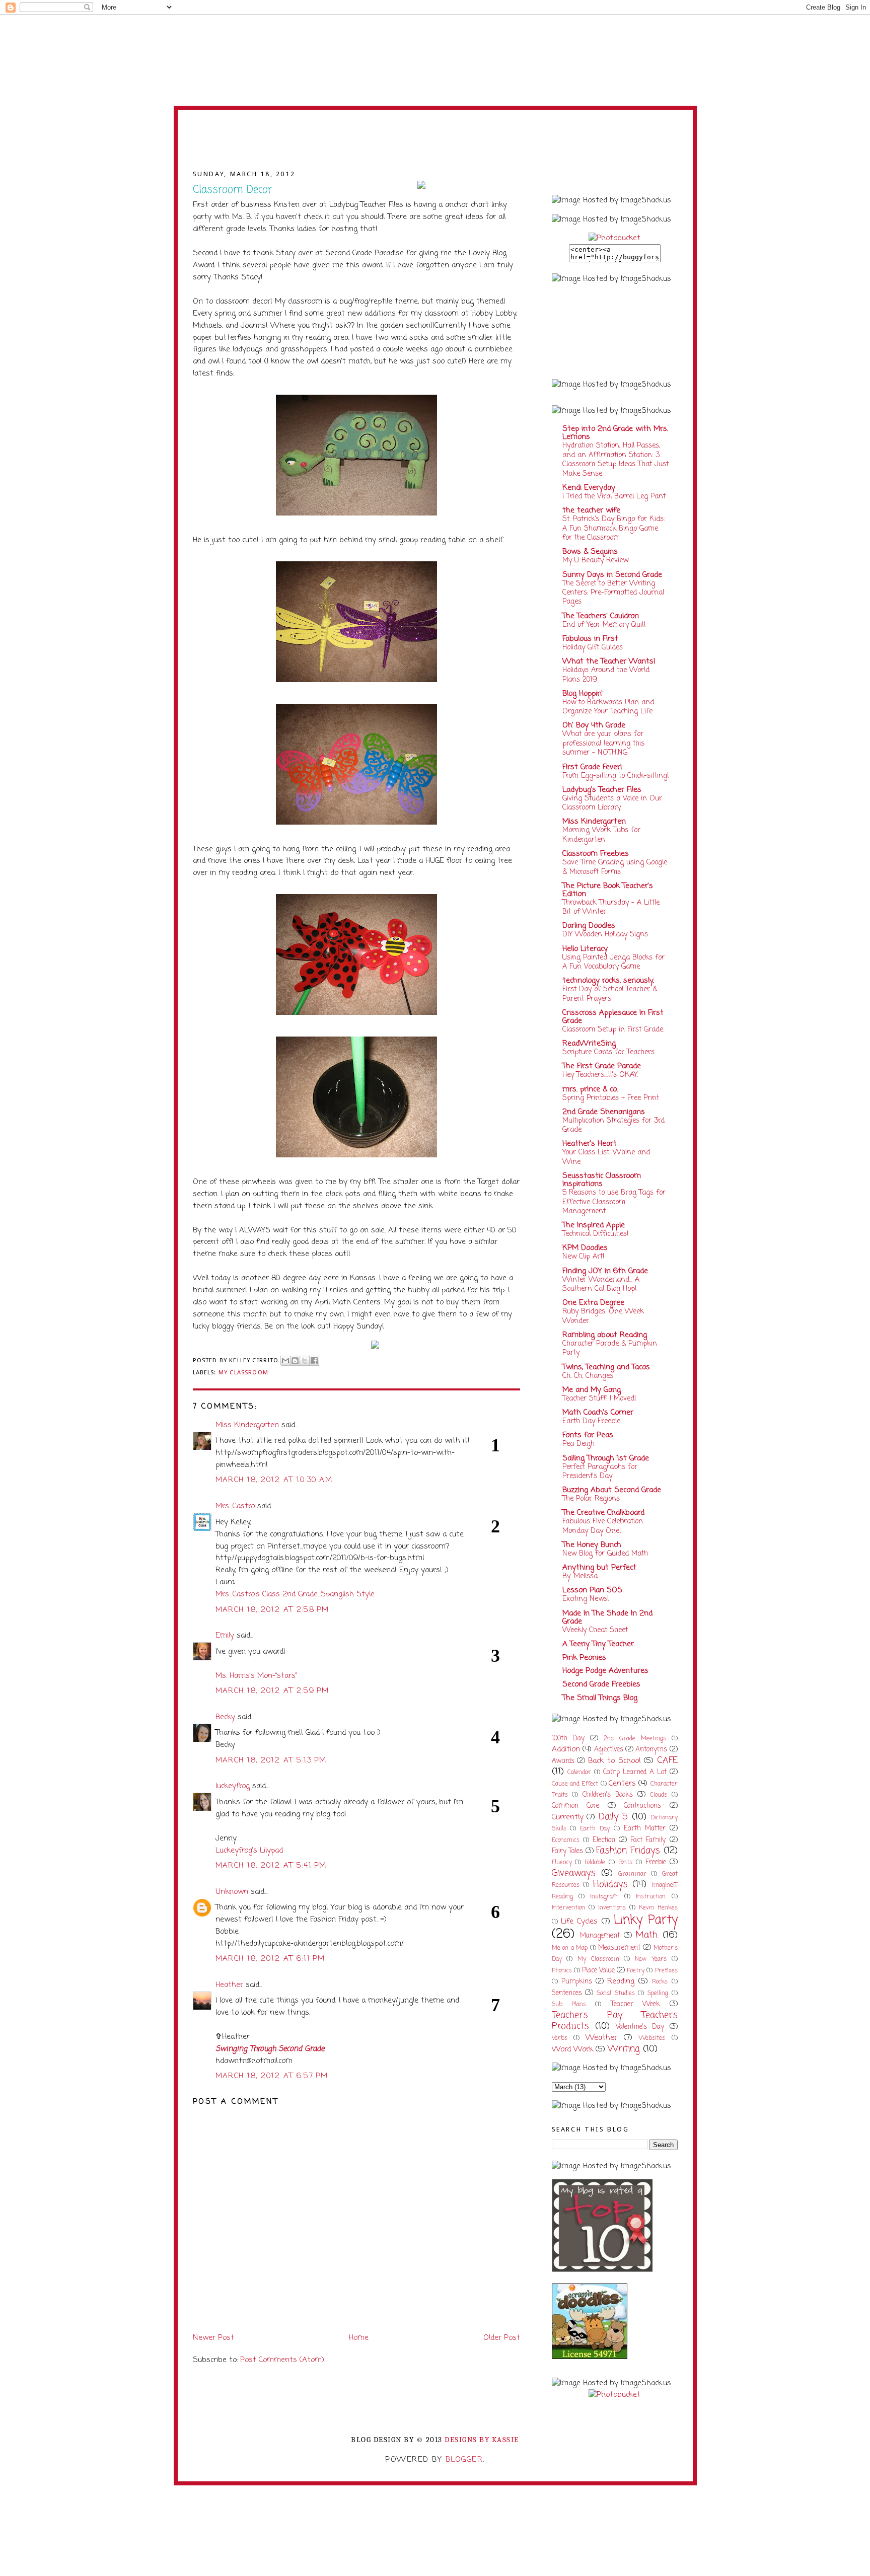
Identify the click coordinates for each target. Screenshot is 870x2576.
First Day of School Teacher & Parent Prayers (610, 994)
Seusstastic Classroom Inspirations (602, 1180)
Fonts (625, 1863)
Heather (229, 1985)
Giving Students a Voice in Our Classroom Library (612, 803)
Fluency (562, 1863)
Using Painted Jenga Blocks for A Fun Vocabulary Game (613, 962)
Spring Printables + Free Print (611, 1098)
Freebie (656, 1862)
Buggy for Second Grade (435, 145)
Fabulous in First (590, 639)
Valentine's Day (640, 2027)
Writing (624, 2049)
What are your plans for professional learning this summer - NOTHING (603, 743)
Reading (621, 1981)
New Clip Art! (584, 1257)
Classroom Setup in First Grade (613, 1029)
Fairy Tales (568, 1851)
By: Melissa (580, 1576)
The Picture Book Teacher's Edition (608, 890)
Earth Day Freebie (591, 1421)
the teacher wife (591, 510)
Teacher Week (635, 2004)
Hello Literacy (585, 949)
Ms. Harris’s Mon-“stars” (256, 1676)
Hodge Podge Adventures (605, 1671)
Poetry (636, 1971)
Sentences (567, 1993)
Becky (225, 1717)
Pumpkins (577, 1982)
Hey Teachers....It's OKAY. (600, 1075)
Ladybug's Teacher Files (602, 790)
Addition (566, 1749)
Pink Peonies (584, 1658)
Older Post (502, 2338)
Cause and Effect (575, 1784)
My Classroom (243, 1372)
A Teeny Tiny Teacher (598, 1644)
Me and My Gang (592, 1390)
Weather (601, 2038)
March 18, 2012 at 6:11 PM (270, 1959)
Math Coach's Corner (598, 1413)
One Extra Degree (593, 1303)
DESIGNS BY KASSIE (482, 2440)
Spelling (658, 1994)
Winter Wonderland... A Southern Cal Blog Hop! (601, 1284)
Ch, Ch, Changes (588, 1376)
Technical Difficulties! (596, 1234)
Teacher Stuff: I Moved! (599, 1399)
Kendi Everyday (589, 488)
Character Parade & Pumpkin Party (610, 1348)
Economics (566, 1841)
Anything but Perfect (599, 1568)
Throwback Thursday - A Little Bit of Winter (611, 907)
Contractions (642, 1806)
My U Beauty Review (595, 560)
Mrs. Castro (235, 1506)
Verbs (560, 2038)
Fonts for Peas (588, 1435)
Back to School (614, 1761)
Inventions (612, 1908)
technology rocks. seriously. (608, 981)
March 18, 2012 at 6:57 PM (272, 2076)
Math (647, 1935)
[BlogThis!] (295, 1361)
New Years (651, 1959)
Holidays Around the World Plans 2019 (606, 675)
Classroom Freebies (596, 854)
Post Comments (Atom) (282, 2360)
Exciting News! (586, 1599)
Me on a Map (570, 1948)
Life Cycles (579, 1922)
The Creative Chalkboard (603, 1513)
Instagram (604, 1897)
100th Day (568, 1739)
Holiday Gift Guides (593, 647)
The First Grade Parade (602, 1066)
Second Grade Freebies (601, 1684)
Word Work (572, 2049)
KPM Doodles (585, 1248)
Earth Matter (645, 1829)
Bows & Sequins (590, 552)
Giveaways (574, 1873)
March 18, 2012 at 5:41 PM (271, 1866)
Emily (225, 1636)
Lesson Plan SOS (592, 1590)
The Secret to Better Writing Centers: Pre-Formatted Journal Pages (613, 593)
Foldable (595, 1863)
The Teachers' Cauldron (601, 616)
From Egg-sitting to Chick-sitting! (616, 776)
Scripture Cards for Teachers (608, 1052)
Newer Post (213, 2338)
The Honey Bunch (592, 1545)
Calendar (579, 1773)
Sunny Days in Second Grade (612, 575)
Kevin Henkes (658, 1908)
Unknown (232, 1892)
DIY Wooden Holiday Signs (605, 934)
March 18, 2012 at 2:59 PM (272, 1691)
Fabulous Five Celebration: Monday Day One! (603, 1526)
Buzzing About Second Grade (612, 1490)
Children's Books (608, 1795)
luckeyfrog (233, 1786)
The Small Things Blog (600, 1698)
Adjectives (609, 1750)
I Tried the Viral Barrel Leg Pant (614, 496)
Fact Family (648, 1840)
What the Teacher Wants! (609, 661)
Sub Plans (569, 2005)
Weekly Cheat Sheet (595, 1630)
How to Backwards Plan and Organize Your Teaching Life (608, 707)
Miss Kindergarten (247, 1425)
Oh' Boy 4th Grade (594, 725)
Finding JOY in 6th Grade (605, 1271)
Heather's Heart (590, 1144)
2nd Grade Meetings (635, 1739)
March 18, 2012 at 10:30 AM (274, 1480)
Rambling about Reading (605, 1335)
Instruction (651, 1897)
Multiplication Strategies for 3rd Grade (613, 1125)
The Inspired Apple (594, 1225)
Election (604, 1840)
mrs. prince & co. (590, 1089)
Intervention (568, 1908)
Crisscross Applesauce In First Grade (613, 1017)
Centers (622, 1784)
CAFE (667, 1761)
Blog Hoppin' (583, 694)
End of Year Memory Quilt (604, 625)
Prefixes (666, 1971)
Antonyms (651, 1750)
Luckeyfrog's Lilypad (249, 1851)
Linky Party (645, 1920)
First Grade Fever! (592, 767)
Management (600, 1936)
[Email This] (285, 1361)
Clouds (659, 1795)
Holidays (610, 1885)
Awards (563, 1761)
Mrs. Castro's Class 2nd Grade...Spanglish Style (295, 1594)
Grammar (632, 1874)
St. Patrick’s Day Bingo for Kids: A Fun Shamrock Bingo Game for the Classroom (613, 528)
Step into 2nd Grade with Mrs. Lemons (615, 433)
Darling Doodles (589, 926)
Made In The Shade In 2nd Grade (607, 1617)
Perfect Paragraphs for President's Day (600, 1471)
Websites (652, 2038)
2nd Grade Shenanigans (604, 1112)
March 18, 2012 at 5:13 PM (271, 1760)
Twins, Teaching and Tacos (606, 1367)
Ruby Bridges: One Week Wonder (603, 1316)
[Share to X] (305, 1361)
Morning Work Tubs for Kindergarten (601, 835)
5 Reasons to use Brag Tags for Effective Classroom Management (614, 1202)
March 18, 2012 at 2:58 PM (272, 1610)
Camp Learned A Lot (635, 1772)
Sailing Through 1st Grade (606, 1458)
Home (359, 2338)
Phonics (562, 1971)
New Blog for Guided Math (605, 1554)
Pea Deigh (578, 1444)
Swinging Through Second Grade (270, 2049)
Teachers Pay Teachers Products (615, 2021)
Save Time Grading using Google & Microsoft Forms (615, 867)
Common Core (576, 1806)
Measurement (619, 1948)
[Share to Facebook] (314, 1361)
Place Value (598, 1971)
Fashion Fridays (628, 1851)
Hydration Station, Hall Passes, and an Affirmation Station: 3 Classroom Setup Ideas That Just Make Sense (615, 459)
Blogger (464, 2460)
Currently (568, 1817)
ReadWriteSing (589, 1044)
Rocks (660, 1982)
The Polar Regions (591, 1499)
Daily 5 (613, 1817)
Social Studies (616, 1994)
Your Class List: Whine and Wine (606, 1157)
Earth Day (595, 1829)
